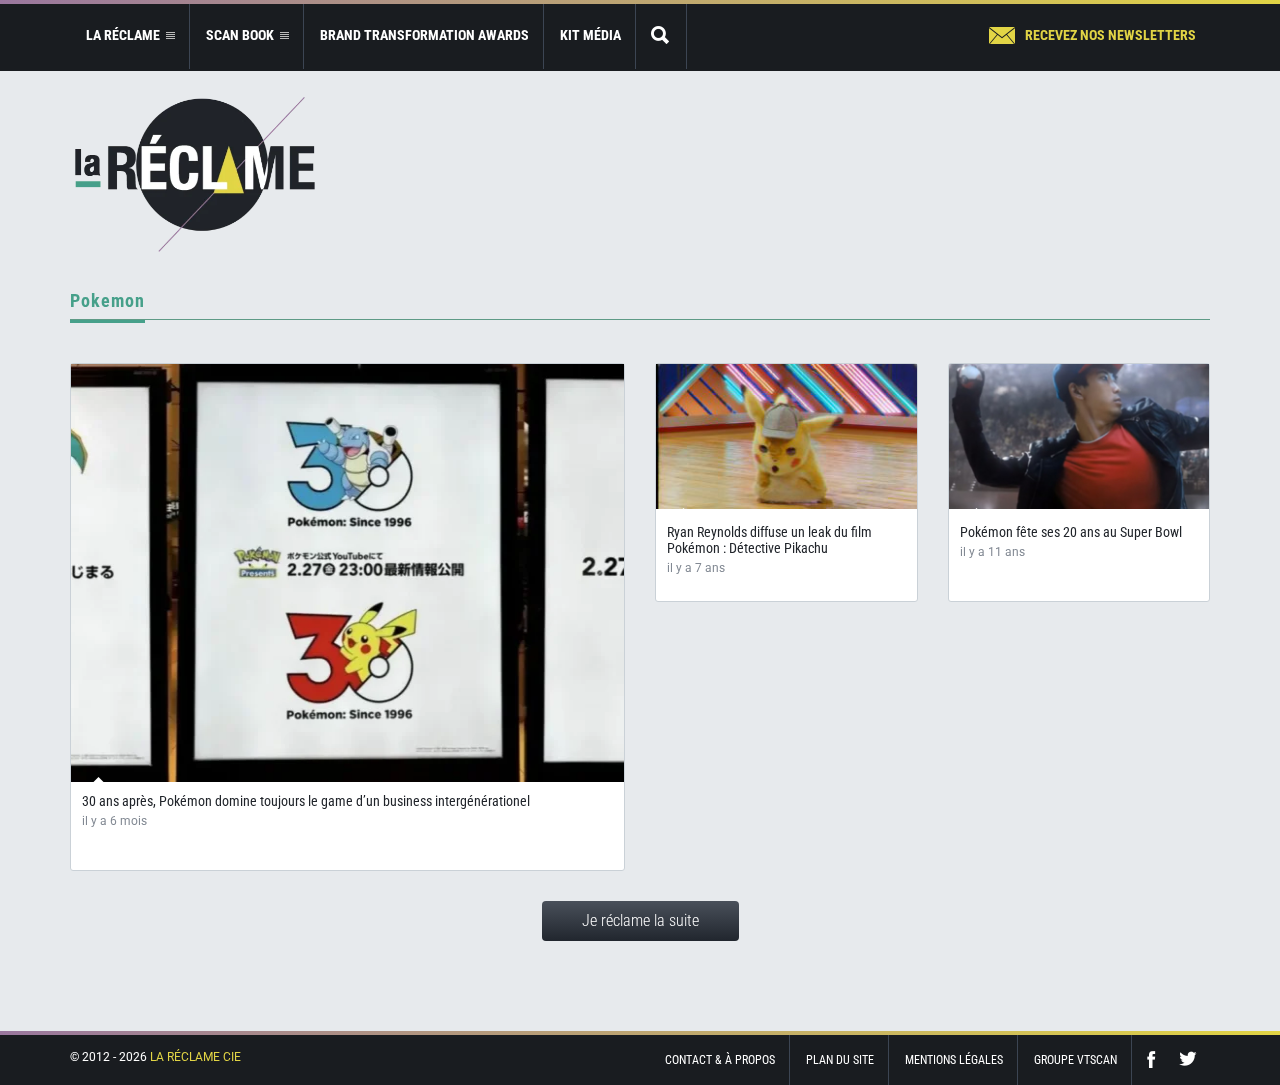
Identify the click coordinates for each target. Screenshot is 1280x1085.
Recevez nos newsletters (1110, 35)
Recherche (661, 36)
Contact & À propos (720, 1060)
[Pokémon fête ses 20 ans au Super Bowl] (1079, 436)
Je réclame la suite (640, 920)
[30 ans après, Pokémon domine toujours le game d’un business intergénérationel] (347, 573)
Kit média (590, 35)
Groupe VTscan (1075, 1060)
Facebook (1156, 1059)
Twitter (1188, 1059)
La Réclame (195, 174)
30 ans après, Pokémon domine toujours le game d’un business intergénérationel (306, 801)
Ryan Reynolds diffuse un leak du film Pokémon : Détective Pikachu (769, 540)
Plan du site (840, 1060)
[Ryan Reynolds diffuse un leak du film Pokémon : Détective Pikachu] (786, 436)
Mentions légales (954, 1060)
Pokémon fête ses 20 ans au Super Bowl (1071, 532)
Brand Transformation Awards (424, 35)
